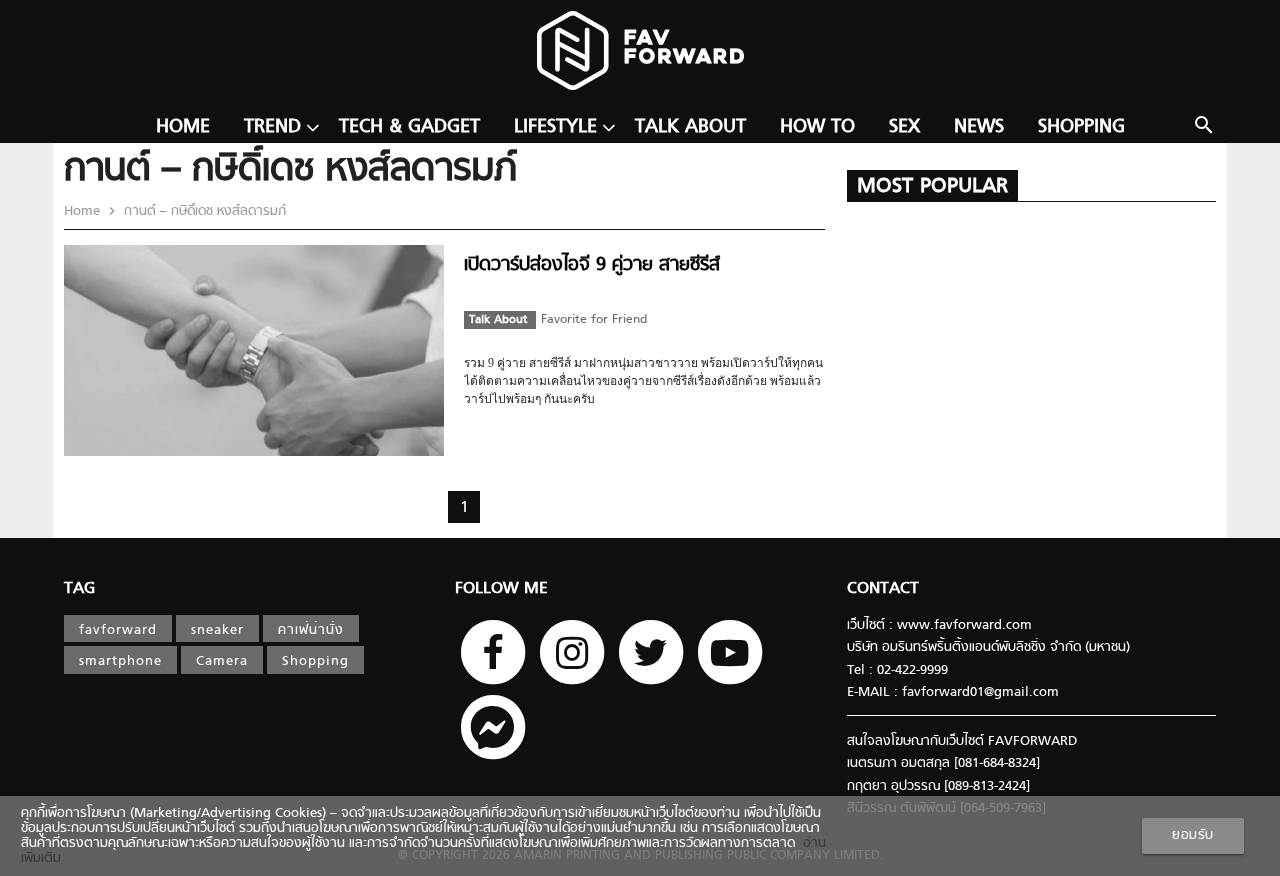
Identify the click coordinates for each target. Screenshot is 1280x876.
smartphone (120, 661)
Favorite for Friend (594, 320)
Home (183, 127)
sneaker (217, 630)
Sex (904, 127)
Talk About (690, 127)
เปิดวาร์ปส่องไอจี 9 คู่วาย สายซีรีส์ (592, 265)
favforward (118, 630)
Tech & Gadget (409, 127)
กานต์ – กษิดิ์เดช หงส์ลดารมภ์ (203, 211)
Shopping (1081, 127)
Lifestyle (555, 127)
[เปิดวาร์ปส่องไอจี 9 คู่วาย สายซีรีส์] (254, 452)
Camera (222, 661)
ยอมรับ (1193, 835)
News (979, 127)
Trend (272, 127)
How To (817, 127)
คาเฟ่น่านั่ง (311, 630)
